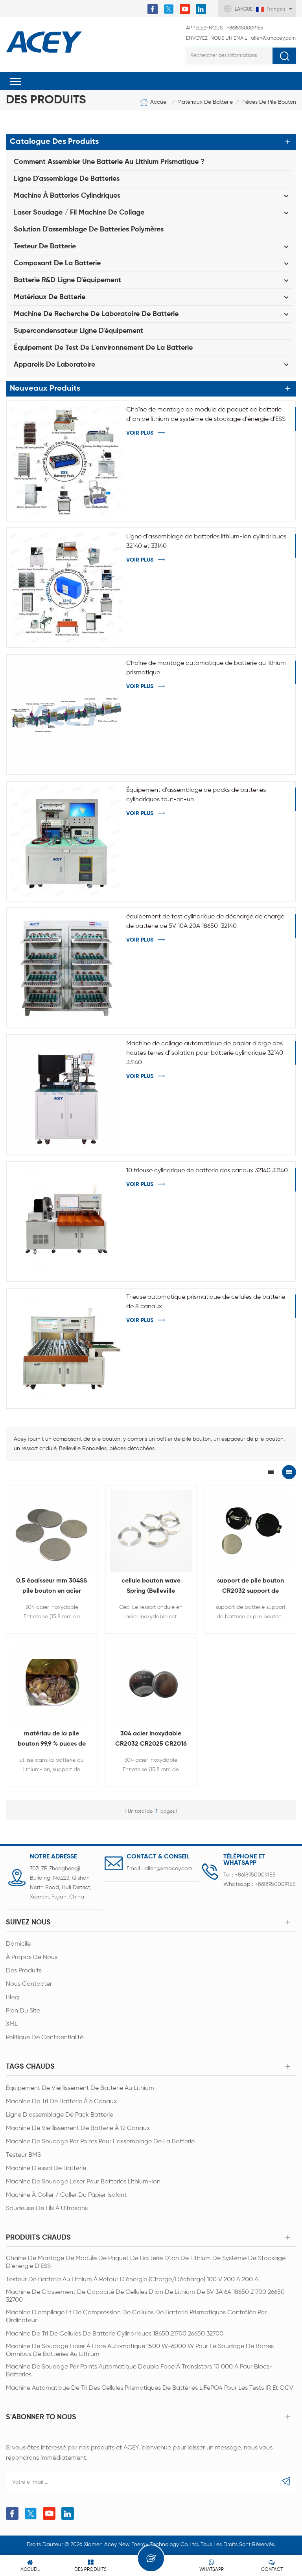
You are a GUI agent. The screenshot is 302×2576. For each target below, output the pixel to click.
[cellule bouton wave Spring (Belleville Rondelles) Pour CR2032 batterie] (151, 1531)
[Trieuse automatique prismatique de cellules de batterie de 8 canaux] (66, 1348)
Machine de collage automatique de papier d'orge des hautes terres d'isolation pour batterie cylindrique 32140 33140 (205, 1053)
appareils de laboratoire (54, 365)
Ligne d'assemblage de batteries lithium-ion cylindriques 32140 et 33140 (206, 542)
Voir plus (140, 433)
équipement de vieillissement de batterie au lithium (80, 2088)
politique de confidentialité (45, 2038)
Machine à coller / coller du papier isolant (66, 2195)
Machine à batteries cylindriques (67, 196)
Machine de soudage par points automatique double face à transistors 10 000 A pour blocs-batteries (139, 2371)
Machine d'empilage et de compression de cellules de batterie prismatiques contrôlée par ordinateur (136, 2317)
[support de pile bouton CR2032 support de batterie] (250, 1531)
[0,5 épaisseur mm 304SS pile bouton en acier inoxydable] (52, 1531)
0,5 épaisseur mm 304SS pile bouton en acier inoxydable (52, 1587)
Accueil (159, 102)
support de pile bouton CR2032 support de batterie (250, 1587)
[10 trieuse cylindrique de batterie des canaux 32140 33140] (66, 1222)
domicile (18, 1944)
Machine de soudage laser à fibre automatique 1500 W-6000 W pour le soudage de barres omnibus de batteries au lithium (140, 2350)
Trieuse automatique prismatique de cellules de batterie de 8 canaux (206, 1302)
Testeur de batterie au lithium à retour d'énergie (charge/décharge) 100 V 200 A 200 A (132, 2280)
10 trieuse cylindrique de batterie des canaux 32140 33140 (207, 1171)
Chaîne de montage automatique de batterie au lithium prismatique (206, 668)
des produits (24, 1971)
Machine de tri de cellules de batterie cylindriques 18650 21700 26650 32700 (115, 2334)
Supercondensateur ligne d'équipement (78, 331)
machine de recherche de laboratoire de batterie (96, 314)
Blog (12, 1998)
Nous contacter (29, 1984)
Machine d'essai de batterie (46, 2168)
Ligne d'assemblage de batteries (67, 179)
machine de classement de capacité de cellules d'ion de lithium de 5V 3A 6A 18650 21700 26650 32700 (145, 2296)
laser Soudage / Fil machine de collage (79, 213)
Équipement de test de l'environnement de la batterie (103, 348)
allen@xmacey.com (241, 38)
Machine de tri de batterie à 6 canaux (61, 2102)
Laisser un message (151, 2558)
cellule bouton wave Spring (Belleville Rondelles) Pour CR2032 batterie (151, 1587)
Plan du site (23, 2011)
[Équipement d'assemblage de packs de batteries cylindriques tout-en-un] (66, 841)
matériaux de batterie (205, 102)
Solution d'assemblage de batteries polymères (89, 230)
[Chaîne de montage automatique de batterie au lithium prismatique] (66, 714)
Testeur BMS (23, 2155)
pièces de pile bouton (269, 102)
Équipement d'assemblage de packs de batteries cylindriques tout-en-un (196, 795)
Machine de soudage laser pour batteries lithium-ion (83, 2182)
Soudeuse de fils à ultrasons (47, 2209)
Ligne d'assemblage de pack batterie (60, 2115)
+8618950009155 (225, 28)
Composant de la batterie (57, 263)
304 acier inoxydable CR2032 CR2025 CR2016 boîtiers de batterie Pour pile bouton (151, 1740)
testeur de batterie (45, 246)
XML (12, 2024)
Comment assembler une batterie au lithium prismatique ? (109, 162)
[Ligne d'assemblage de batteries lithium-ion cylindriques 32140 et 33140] (66, 588)
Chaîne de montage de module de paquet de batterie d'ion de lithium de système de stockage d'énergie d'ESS (206, 415)
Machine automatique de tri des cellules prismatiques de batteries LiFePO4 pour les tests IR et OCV (150, 2388)
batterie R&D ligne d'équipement (67, 280)
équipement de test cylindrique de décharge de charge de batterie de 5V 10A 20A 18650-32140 (205, 922)
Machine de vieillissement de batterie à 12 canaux (78, 2128)
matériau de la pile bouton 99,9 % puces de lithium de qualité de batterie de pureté (52, 1740)
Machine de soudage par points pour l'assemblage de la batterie (100, 2142)
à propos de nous (32, 1957)
